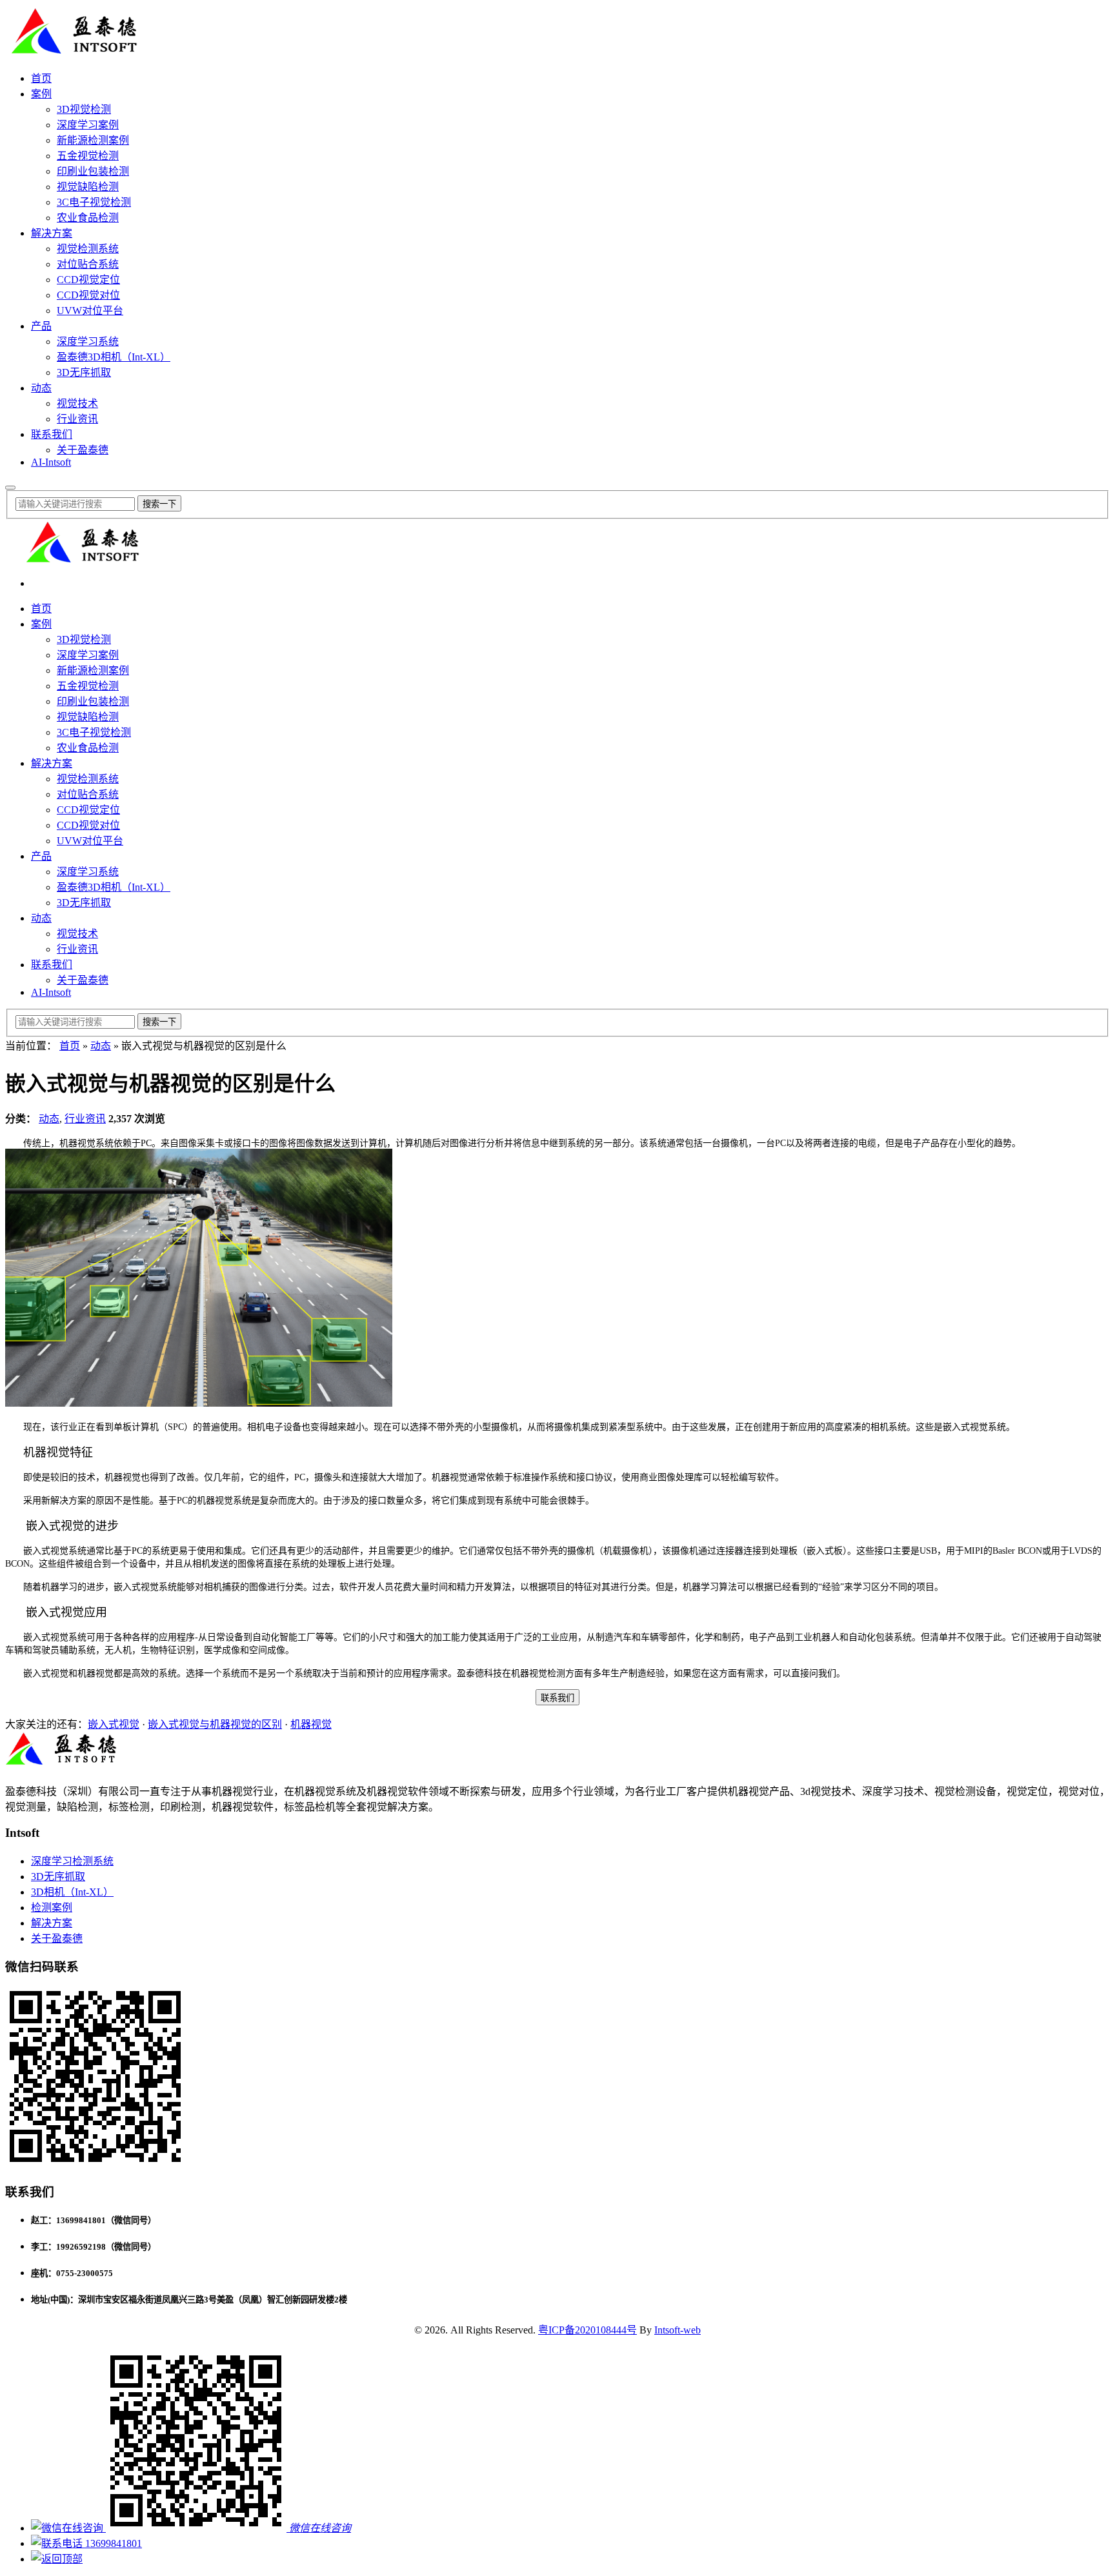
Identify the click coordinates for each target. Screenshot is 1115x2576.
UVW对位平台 (90, 311)
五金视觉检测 (88, 156)
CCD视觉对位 (88, 295)
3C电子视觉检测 (94, 202)
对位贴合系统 (88, 264)
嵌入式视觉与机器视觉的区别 (215, 1724)
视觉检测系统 (88, 249)
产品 (41, 326)
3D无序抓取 (84, 372)
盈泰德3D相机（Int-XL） (114, 357)
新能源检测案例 (93, 140)
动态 (41, 388)
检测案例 (52, 1907)
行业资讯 (77, 419)
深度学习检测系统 (72, 1861)
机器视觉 (311, 1724)
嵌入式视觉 (114, 1724)
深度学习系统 (88, 342)
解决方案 (52, 233)
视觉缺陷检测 (88, 187)
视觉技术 (77, 403)
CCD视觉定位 (88, 280)
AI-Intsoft (51, 462)
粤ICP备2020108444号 (588, 2330)
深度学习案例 (88, 125)
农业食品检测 (88, 218)
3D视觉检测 (84, 109)
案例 (41, 94)
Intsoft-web (678, 2330)
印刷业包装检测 (93, 171)
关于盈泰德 (83, 450)
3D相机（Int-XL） (72, 1892)
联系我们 (52, 434)
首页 (41, 78)
